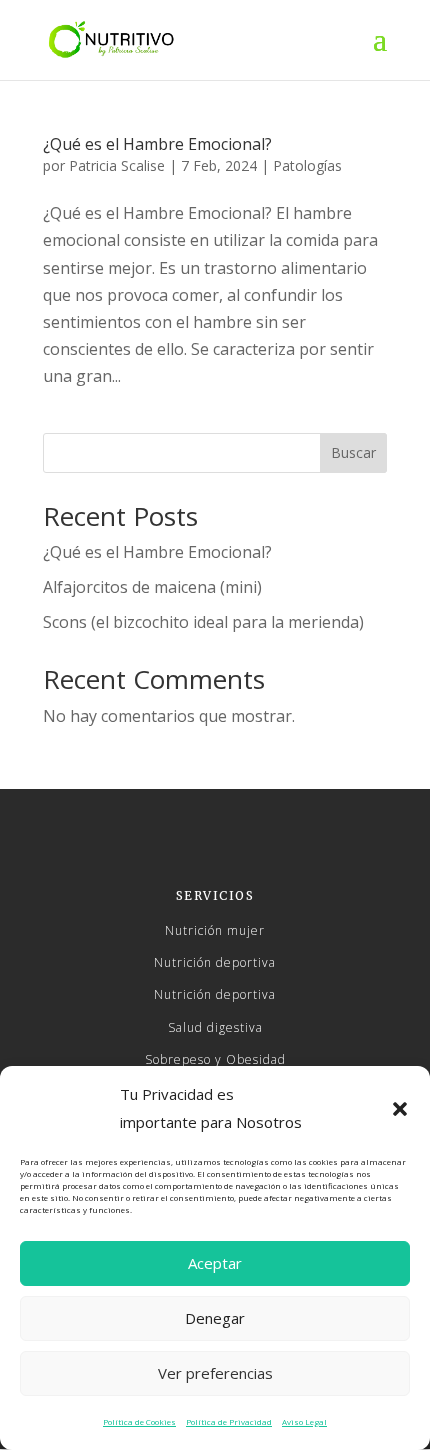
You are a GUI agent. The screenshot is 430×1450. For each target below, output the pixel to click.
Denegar (215, 1318)
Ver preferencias (215, 1373)
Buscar (353, 452)
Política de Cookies (139, 1421)
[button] (400, 1109)
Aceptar (215, 1263)
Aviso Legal (304, 1421)
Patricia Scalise (117, 165)
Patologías (307, 165)
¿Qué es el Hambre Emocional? (157, 144)
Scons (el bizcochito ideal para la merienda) (203, 622)
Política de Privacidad (229, 1421)
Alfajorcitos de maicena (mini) (152, 587)
